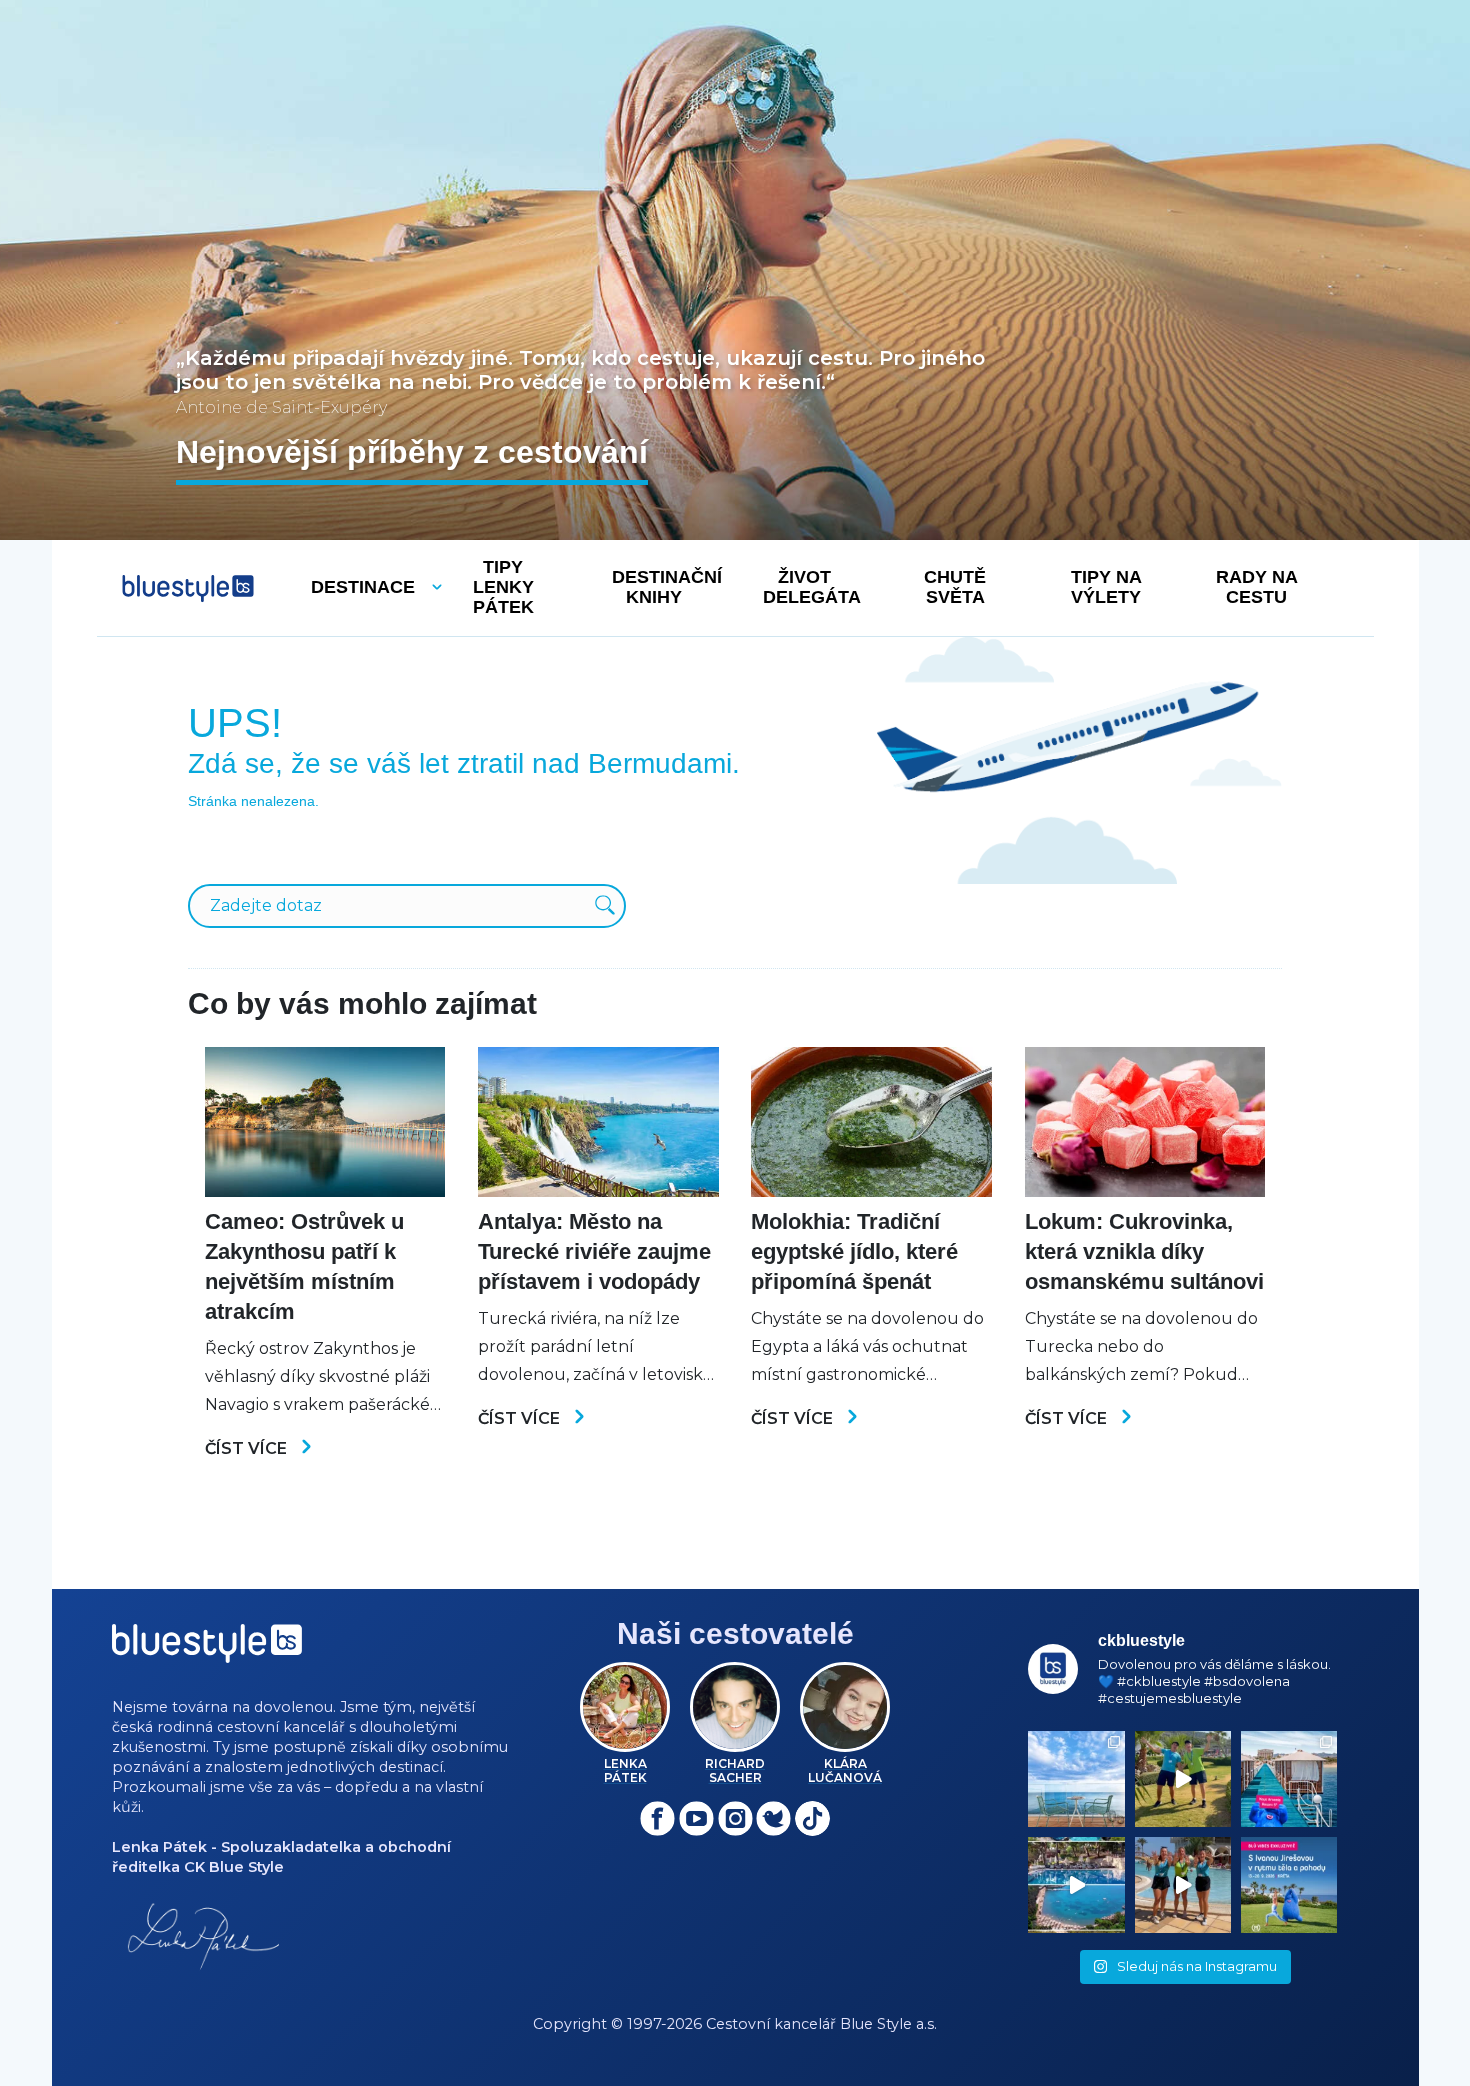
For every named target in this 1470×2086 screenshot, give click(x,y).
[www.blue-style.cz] (207, 1650)
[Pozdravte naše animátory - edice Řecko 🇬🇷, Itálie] (1183, 1779)
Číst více (248, 1448)
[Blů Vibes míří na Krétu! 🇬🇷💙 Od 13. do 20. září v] (1289, 1885)
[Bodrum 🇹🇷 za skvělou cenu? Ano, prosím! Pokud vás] (1076, 1885)
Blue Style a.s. (888, 2024)
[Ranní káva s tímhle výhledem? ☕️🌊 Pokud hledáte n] (1076, 1779)
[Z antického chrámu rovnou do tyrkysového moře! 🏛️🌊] (1289, 1779)
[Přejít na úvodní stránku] (188, 588)
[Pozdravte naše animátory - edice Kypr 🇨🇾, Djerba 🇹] (1183, 1885)
